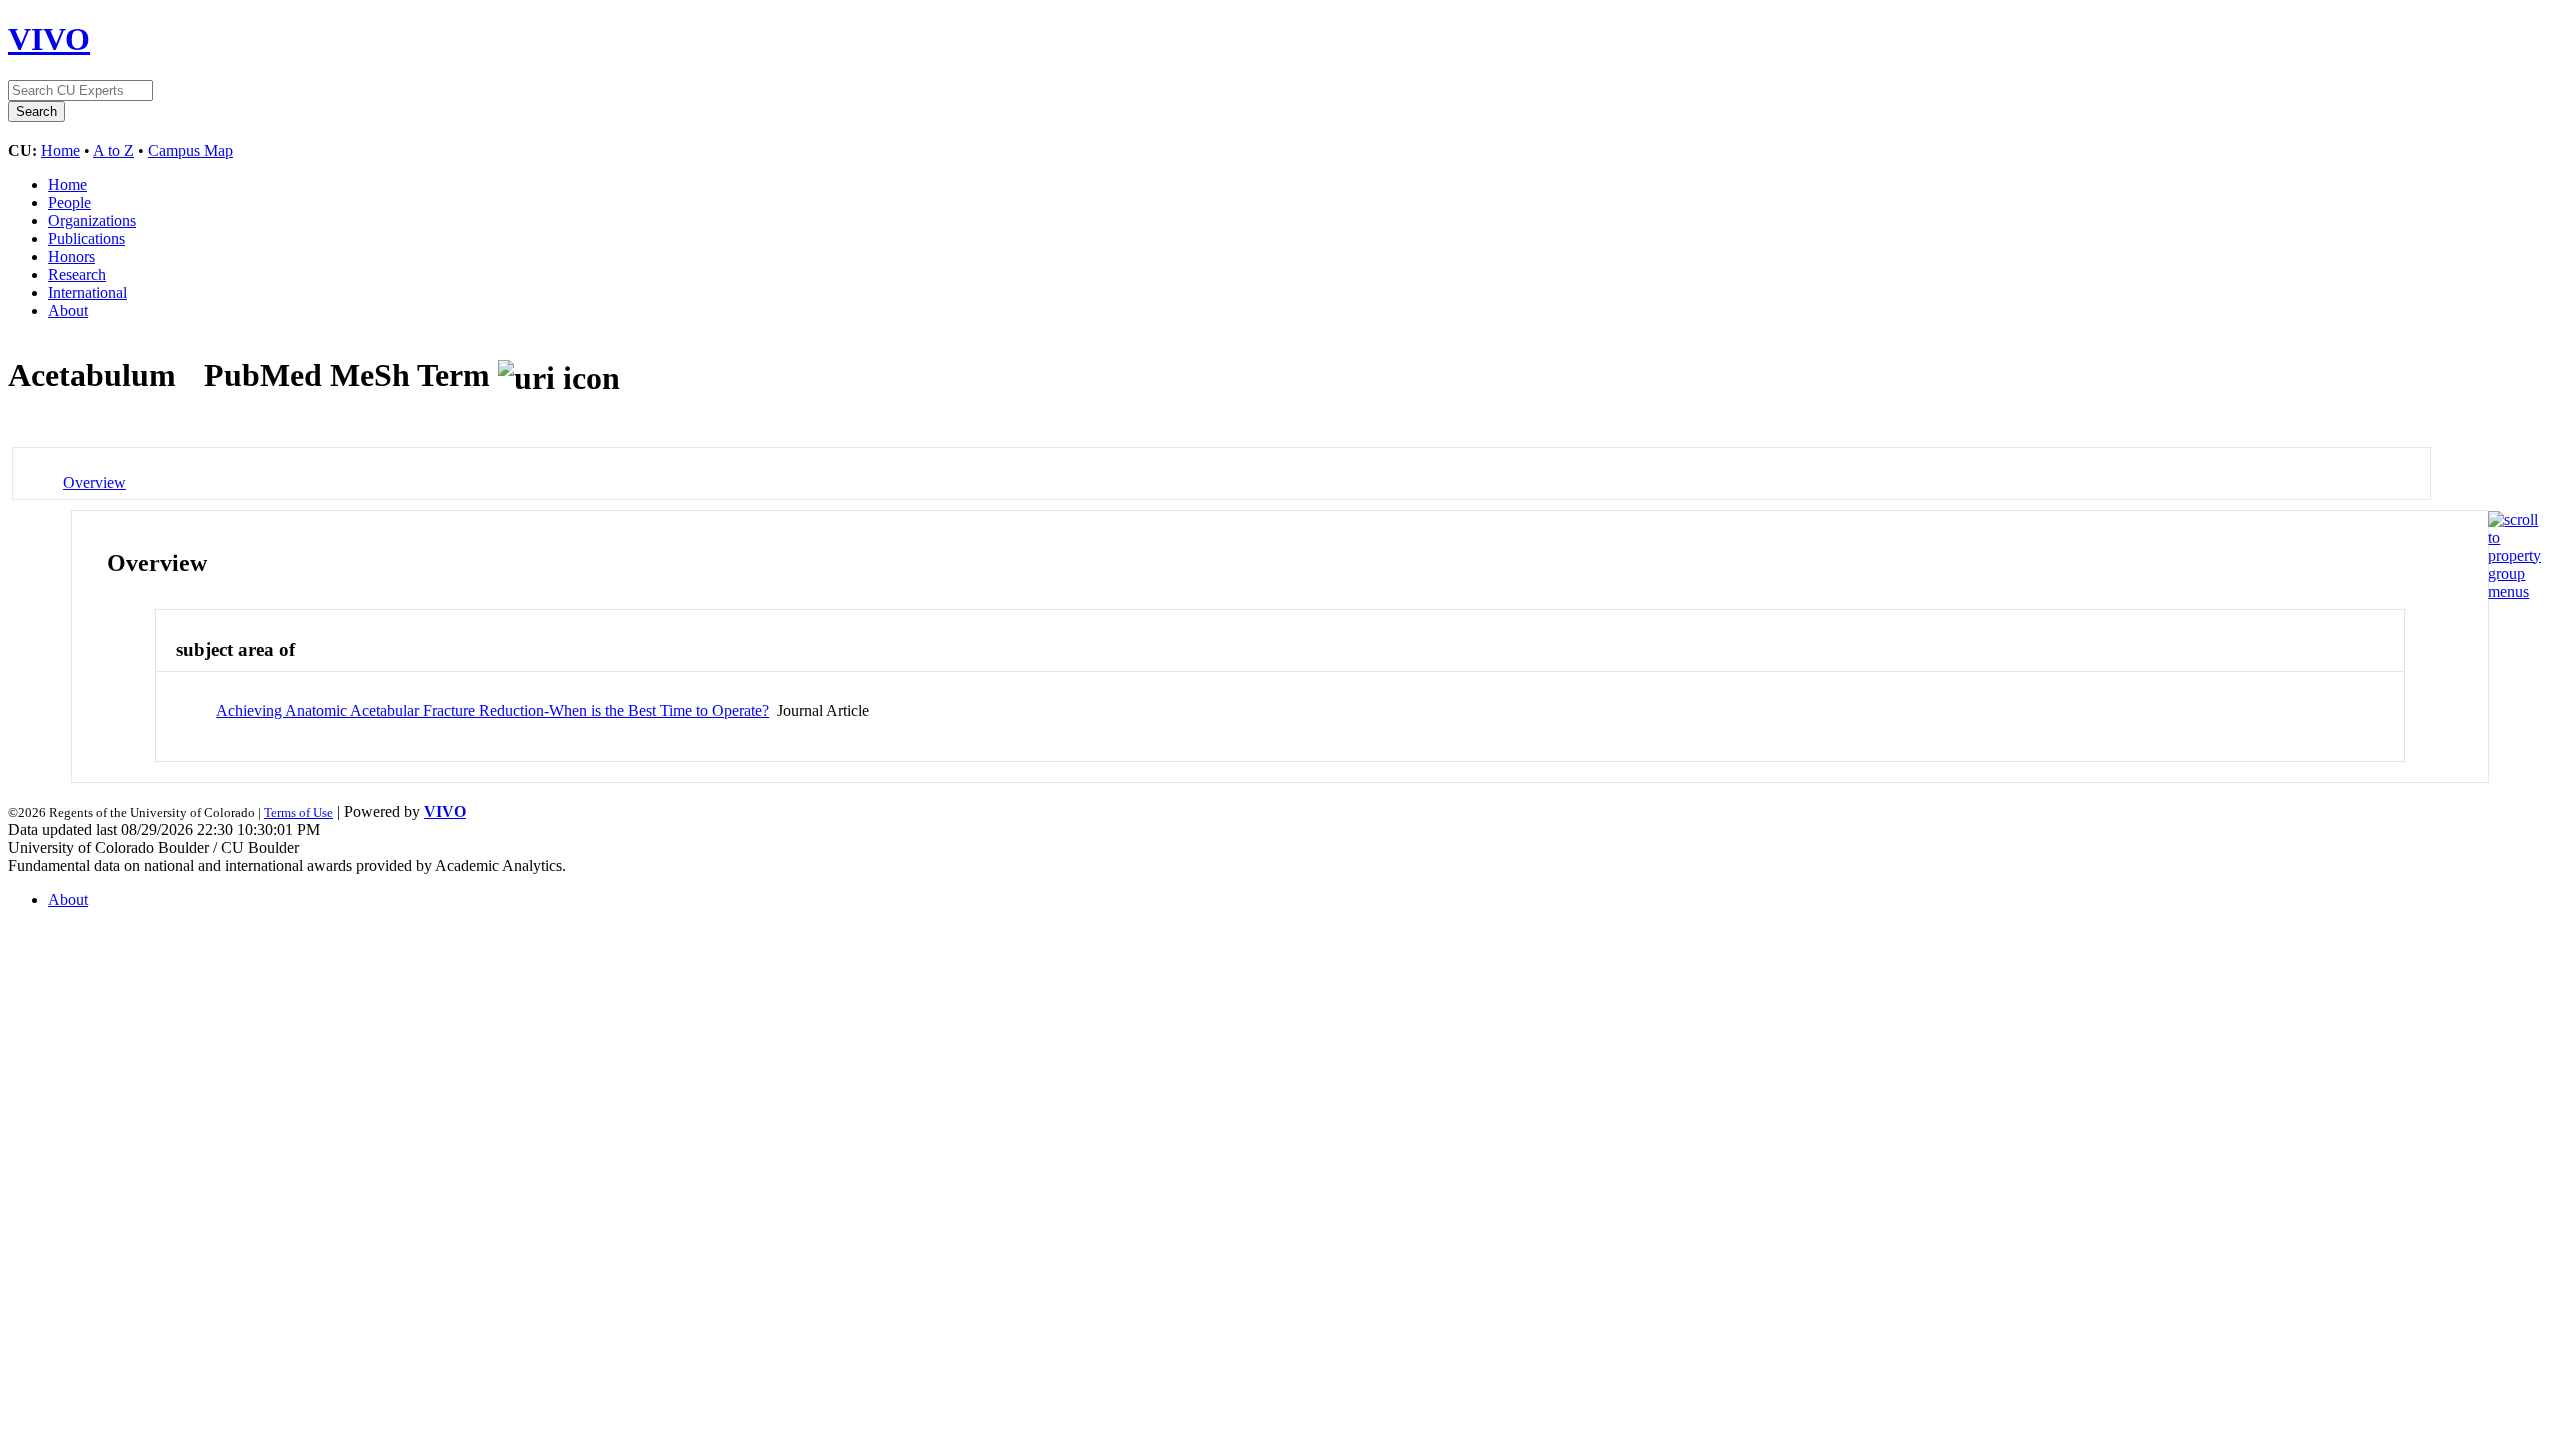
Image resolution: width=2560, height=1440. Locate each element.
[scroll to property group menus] (2514, 591)
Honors (71, 256)
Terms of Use (298, 812)
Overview (94, 482)
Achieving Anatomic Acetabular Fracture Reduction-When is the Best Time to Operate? (492, 710)
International (87, 292)
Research (77, 274)
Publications (86, 238)
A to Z (113, 150)
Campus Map (190, 150)
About (68, 310)
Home (60, 150)
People (69, 202)
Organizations (92, 220)
